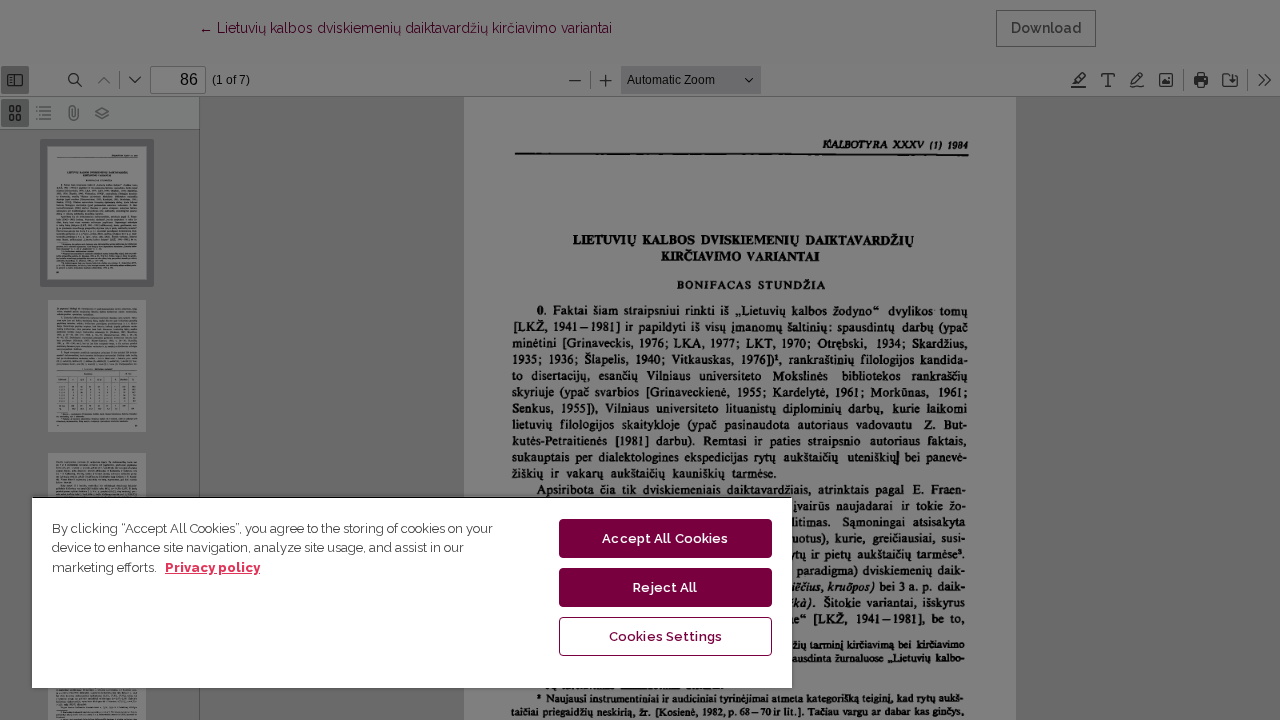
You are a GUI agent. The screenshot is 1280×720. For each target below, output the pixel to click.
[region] (412, 592)
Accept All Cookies (665, 538)
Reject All (665, 587)
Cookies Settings (665, 636)
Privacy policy (212, 567)
